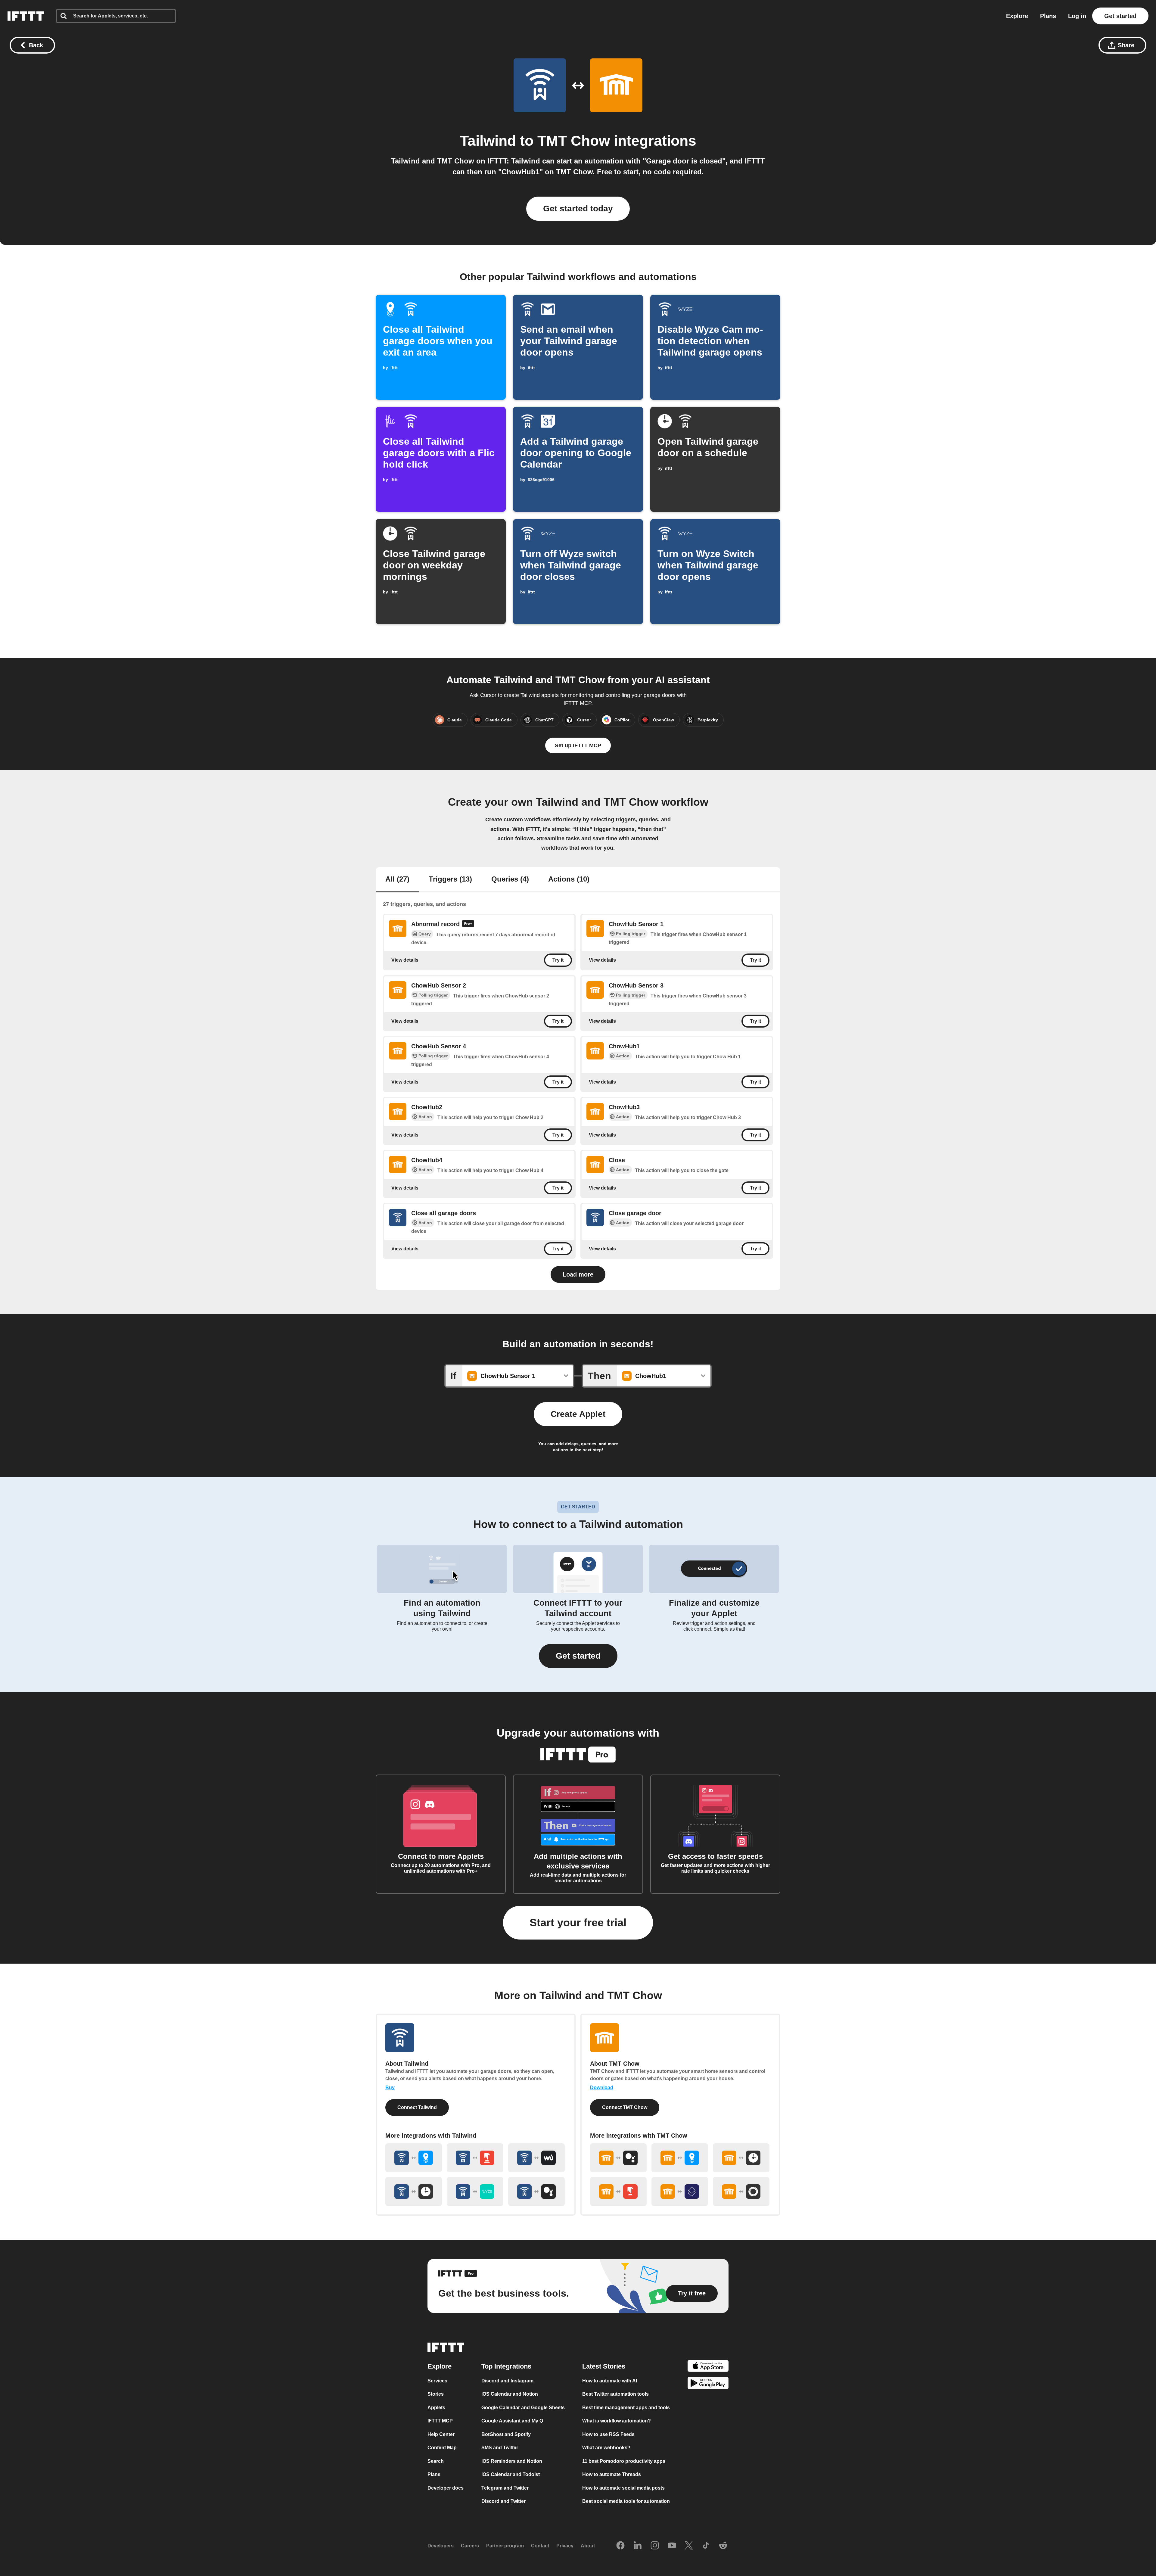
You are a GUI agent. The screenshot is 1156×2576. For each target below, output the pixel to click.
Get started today (578, 208)
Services (437, 2381)
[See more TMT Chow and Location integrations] (680, 2158)
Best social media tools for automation (626, 2501)
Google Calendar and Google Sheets (523, 2408)
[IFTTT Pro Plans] (468, 924)
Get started (1120, 16)
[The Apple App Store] (708, 2367)
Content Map (442, 2448)
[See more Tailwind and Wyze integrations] (475, 2192)
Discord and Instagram (507, 2381)
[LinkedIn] (638, 2546)
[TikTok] (706, 2546)
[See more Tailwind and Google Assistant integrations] (536, 2192)
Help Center (441, 2434)
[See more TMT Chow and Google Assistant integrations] (618, 2158)
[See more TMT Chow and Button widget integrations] (618, 2192)
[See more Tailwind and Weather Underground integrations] (536, 2158)
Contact (540, 2546)
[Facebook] (620, 2546)
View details (405, 960)
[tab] (397, 880)
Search (436, 2461)
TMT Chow (574, 141)
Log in (1077, 16)
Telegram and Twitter (505, 2488)
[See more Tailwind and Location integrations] (414, 2158)
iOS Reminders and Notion (512, 2461)
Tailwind (488, 141)
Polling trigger (631, 934)
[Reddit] (723, 2546)
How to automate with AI (610, 2381)
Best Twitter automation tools (615, 2394)
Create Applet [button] (578, 1414)
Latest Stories (604, 2366)
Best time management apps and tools (626, 2408)
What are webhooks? (606, 2448)
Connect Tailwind (417, 2107)
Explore (1017, 16)
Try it (558, 960)
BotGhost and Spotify (506, 2434)
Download (602, 2088)
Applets (436, 2408)
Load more (578, 1274)
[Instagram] (655, 2546)
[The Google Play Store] (708, 2384)
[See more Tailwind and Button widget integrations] (475, 2158)
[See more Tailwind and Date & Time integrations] (414, 2192)
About (588, 2546)
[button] (578, 1656)
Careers (470, 2546)
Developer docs (446, 2488)
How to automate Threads (612, 2474)
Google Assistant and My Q (512, 2421)
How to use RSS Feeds (608, 2434)
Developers (441, 2546)
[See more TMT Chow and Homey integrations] (741, 2192)
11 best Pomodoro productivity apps (624, 2461)
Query (425, 934)
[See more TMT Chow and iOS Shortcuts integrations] (680, 2192)
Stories (436, 2394)
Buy (390, 2088)
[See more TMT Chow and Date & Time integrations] (741, 2158)
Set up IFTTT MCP (578, 745)
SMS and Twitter (500, 2448)
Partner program (505, 2546)
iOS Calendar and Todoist (511, 2474)
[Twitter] (689, 2546)
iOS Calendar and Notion (510, 2394)
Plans (1048, 16)
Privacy (565, 2546)
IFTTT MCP (440, 2421)
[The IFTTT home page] (26, 16)
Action (623, 1056)
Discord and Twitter (503, 2501)
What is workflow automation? (617, 2421)
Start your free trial (578, 1923)
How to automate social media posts (623, 2488)
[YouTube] (672, 2546)
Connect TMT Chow (625, 2107)
